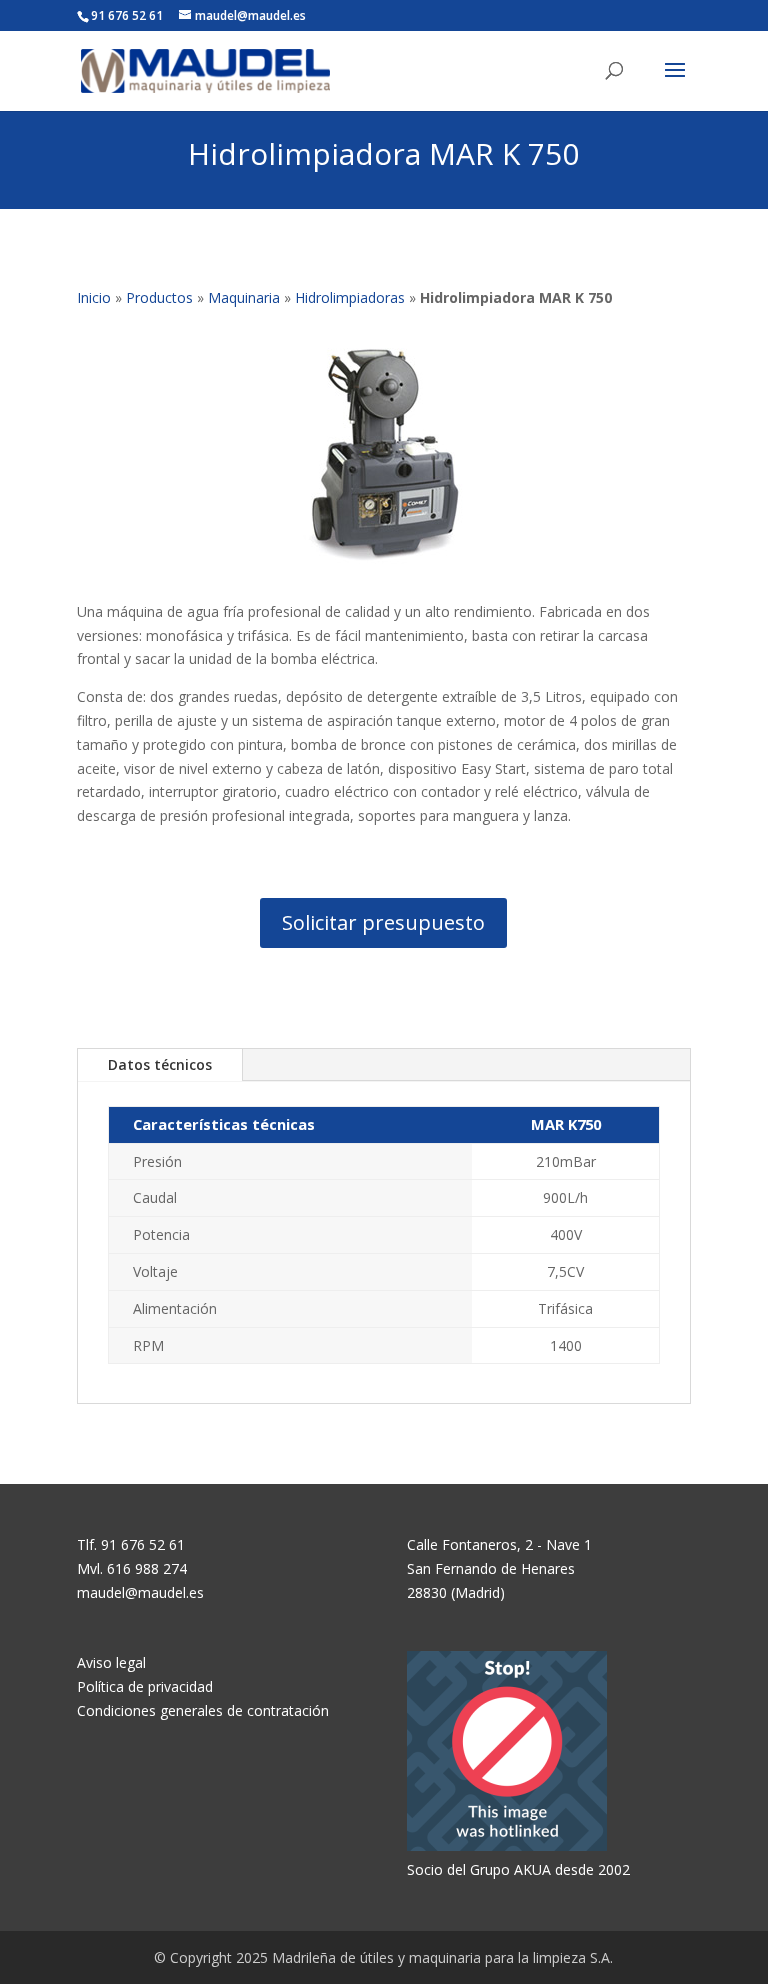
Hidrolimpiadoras (350, 297)
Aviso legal (111, 1662)
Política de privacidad (145, 1686)
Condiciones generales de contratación (203, 1710)
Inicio (94, 297)
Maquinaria (244, 297)
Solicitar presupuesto (383, 922)
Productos (159, 297)
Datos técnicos (160, 1064)
